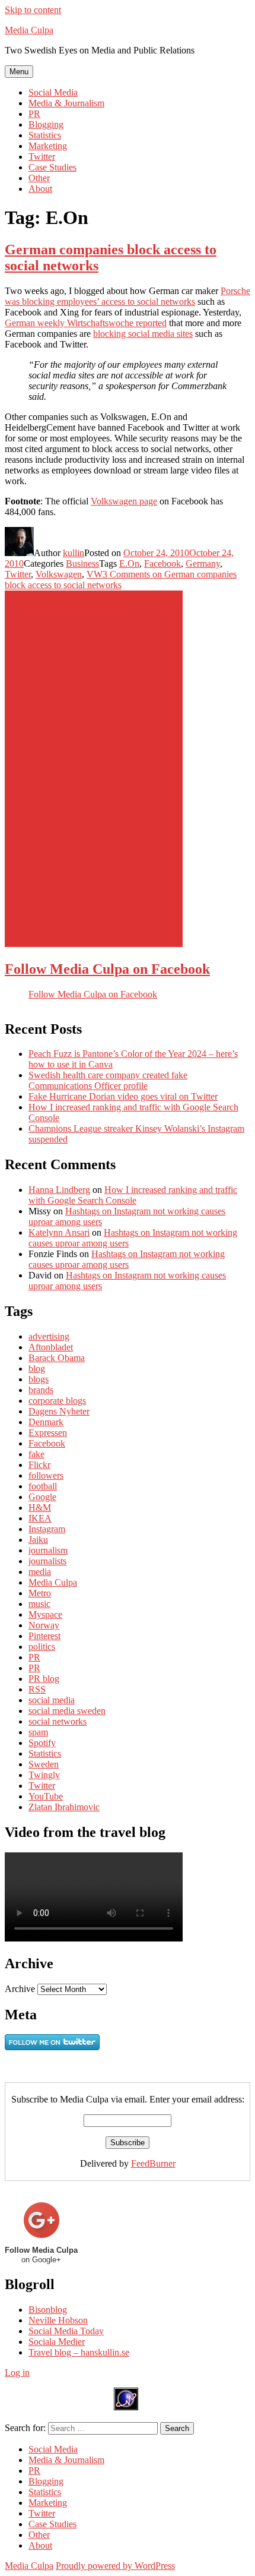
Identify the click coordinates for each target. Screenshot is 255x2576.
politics (42, 1647)
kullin (74, 553)
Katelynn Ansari (59, 1232)
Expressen (48, 1433)
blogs (39, 1379)
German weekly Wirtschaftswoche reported (86, 323)
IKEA (40, 1518)
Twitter (42, 157)
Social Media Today (66, 2331)
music (39, 1604)
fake (36, 1454)
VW (95, 574)
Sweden (44, 1764)
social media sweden (67, 1711)
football (43, 1486)
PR (34, 114)
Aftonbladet (51, 1347)
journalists (47, 1561)
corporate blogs (57, 1401)
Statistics (45, 135)
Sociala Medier (57, 2342)
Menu (19, 72)
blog (37, 1368)
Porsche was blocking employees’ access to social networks (128, 296)
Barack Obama (57, 1358)
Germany (203, 563)
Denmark (46, 1422)
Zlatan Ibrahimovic (64, 1807)
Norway (44, 1625)
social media (52, 1700)
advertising (49, 1336)
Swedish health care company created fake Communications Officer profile (108, 1080)
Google (42, 1497)
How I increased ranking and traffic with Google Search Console (133, 1195)
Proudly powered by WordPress (115, 2566)
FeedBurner (153, 2163)
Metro (40, 1593)
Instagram (47, 1529)
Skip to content (33, 10)
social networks (58, 1721)
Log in (17, 2373)
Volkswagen (59, 574)
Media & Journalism (66, 103)
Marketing (48, 146)
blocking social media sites (143, 334)
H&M (40, 1508)
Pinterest (44, 1636)
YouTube (46, 1796)
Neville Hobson (58, 2320)
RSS (37, 1689)
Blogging (46, 124)
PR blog (44, 1679)
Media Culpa (29, 30)
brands (41, 1390)
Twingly (44, 1775)
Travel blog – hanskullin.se (79, 2352)
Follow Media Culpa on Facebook (107, 969)
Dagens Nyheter (59, 1411)
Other (39, 178)
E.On (129, 563)
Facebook (162, 563)
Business (82, 563)
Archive (20, 1989)
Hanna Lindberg (59, 1190)
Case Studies (52, 167)
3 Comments (121, 580)
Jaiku (38, 1540)
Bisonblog (48, 2310)
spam (38, 1732)
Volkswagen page (124, 501)
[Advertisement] (94, 769)
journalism (48, 1550)
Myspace (45, 1614)
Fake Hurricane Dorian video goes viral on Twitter (123, 1096)
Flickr (39, 1465)
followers (46, 1475)
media (40, 1572)
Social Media (53, 92)
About (40, 189)
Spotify (42, 1743)
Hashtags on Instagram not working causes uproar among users (127, 1259)
